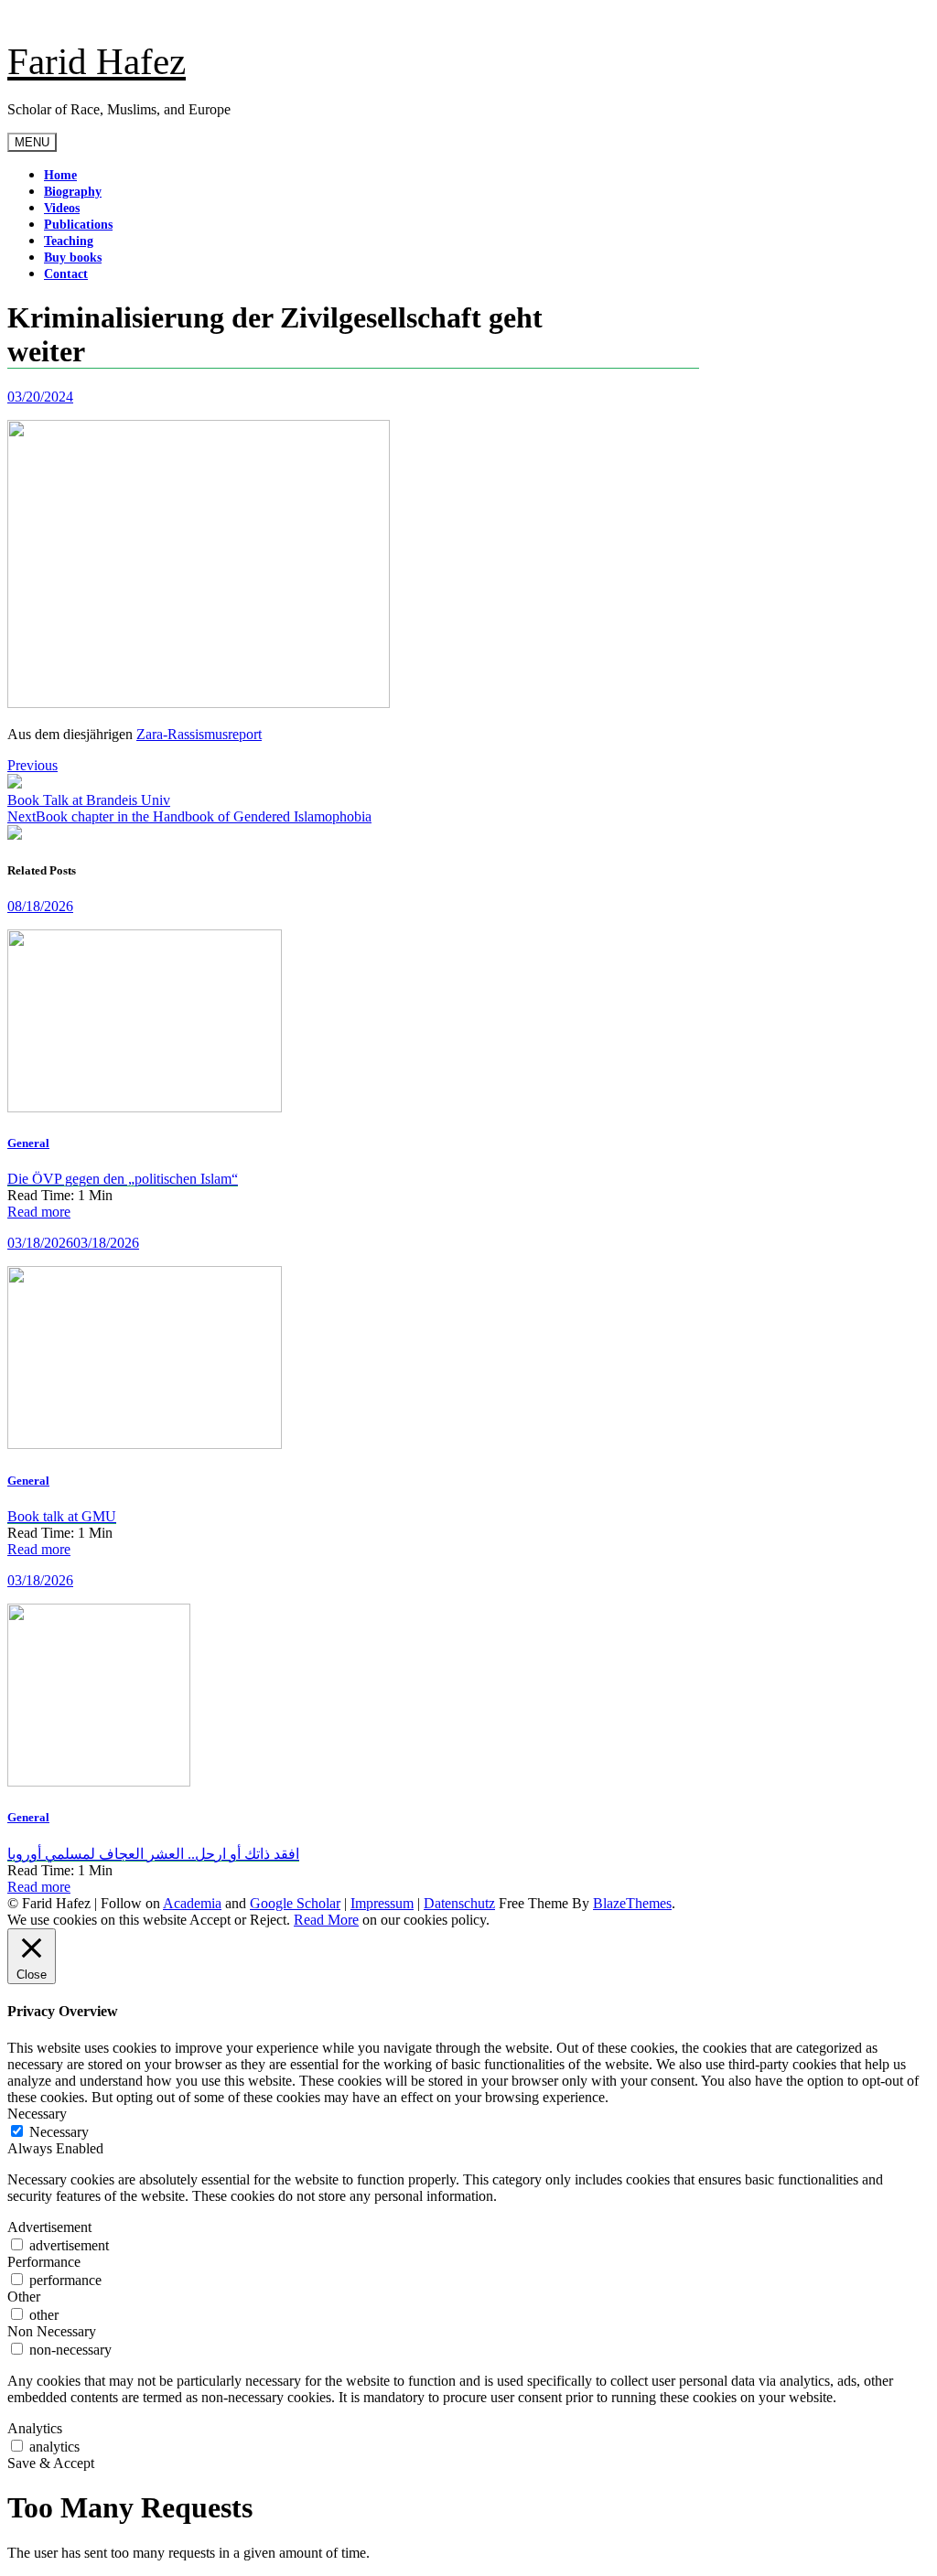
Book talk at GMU (62, 1516)
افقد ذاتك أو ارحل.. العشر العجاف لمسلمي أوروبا (153, 1854)
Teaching (69, 241)
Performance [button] (44, 2262)
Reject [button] (268, 1920)
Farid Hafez (97, 61)
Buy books (73, 258)
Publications (78, 225)
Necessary (59, 2132)
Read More (326, 1920)
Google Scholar (295, 1903)
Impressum (382, 1903)
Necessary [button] (37, 2114)
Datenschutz (459, 1903)
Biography (73, 192)
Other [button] (24, 2297)
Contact (66, 274)
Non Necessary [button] (52, 2331)
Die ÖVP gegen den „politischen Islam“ (123, 1179)
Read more (39, 1212)
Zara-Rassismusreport (199, 734)
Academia (192, 1903)
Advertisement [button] (49, 2227)
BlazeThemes (632, 1903)
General (28, 1143)
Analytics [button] (35, 2428)
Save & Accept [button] (51, 2463)
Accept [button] (210, 1920)
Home (60, 175)
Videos (62, 208)
